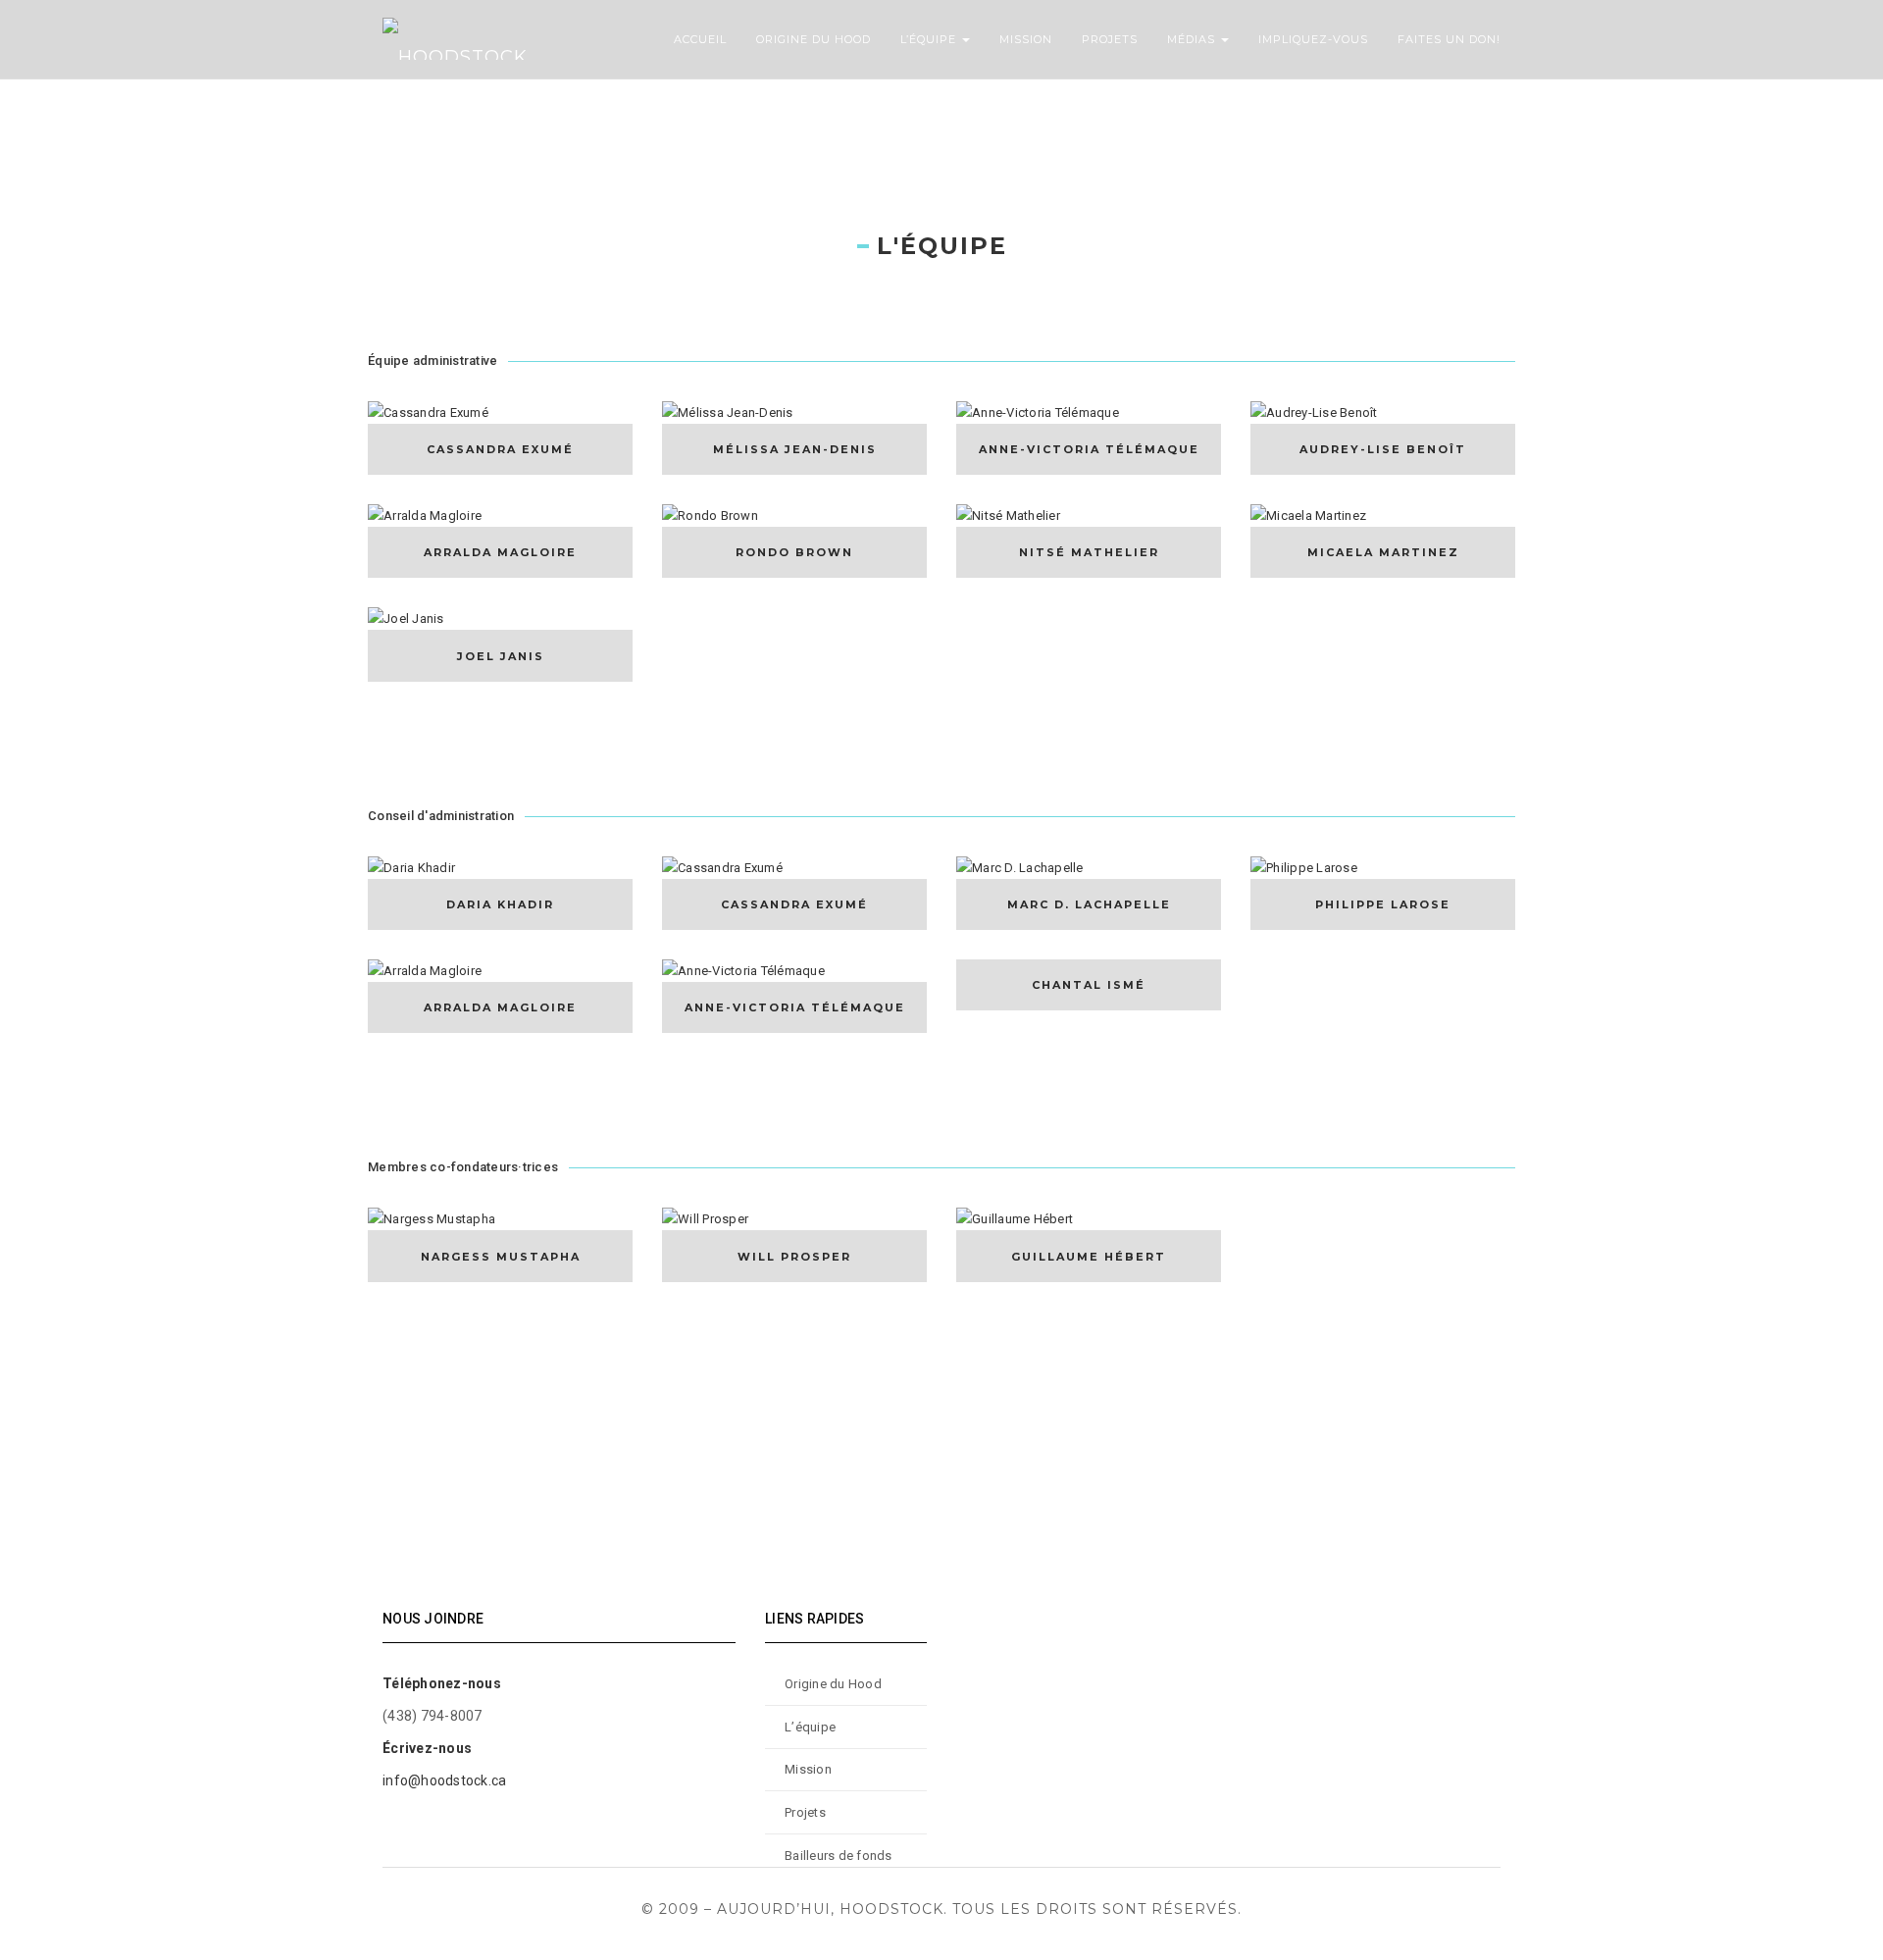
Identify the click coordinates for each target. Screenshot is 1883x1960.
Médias (1193, 39)
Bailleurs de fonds (839, 1856)
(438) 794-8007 (433, 1716)
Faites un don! (1449, 39)
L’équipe (930, 39)
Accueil (700, 39)
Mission (1026, 39)
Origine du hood (814, 39)
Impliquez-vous (1313, 39)
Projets (1110, 39)
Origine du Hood (833, 1684)
